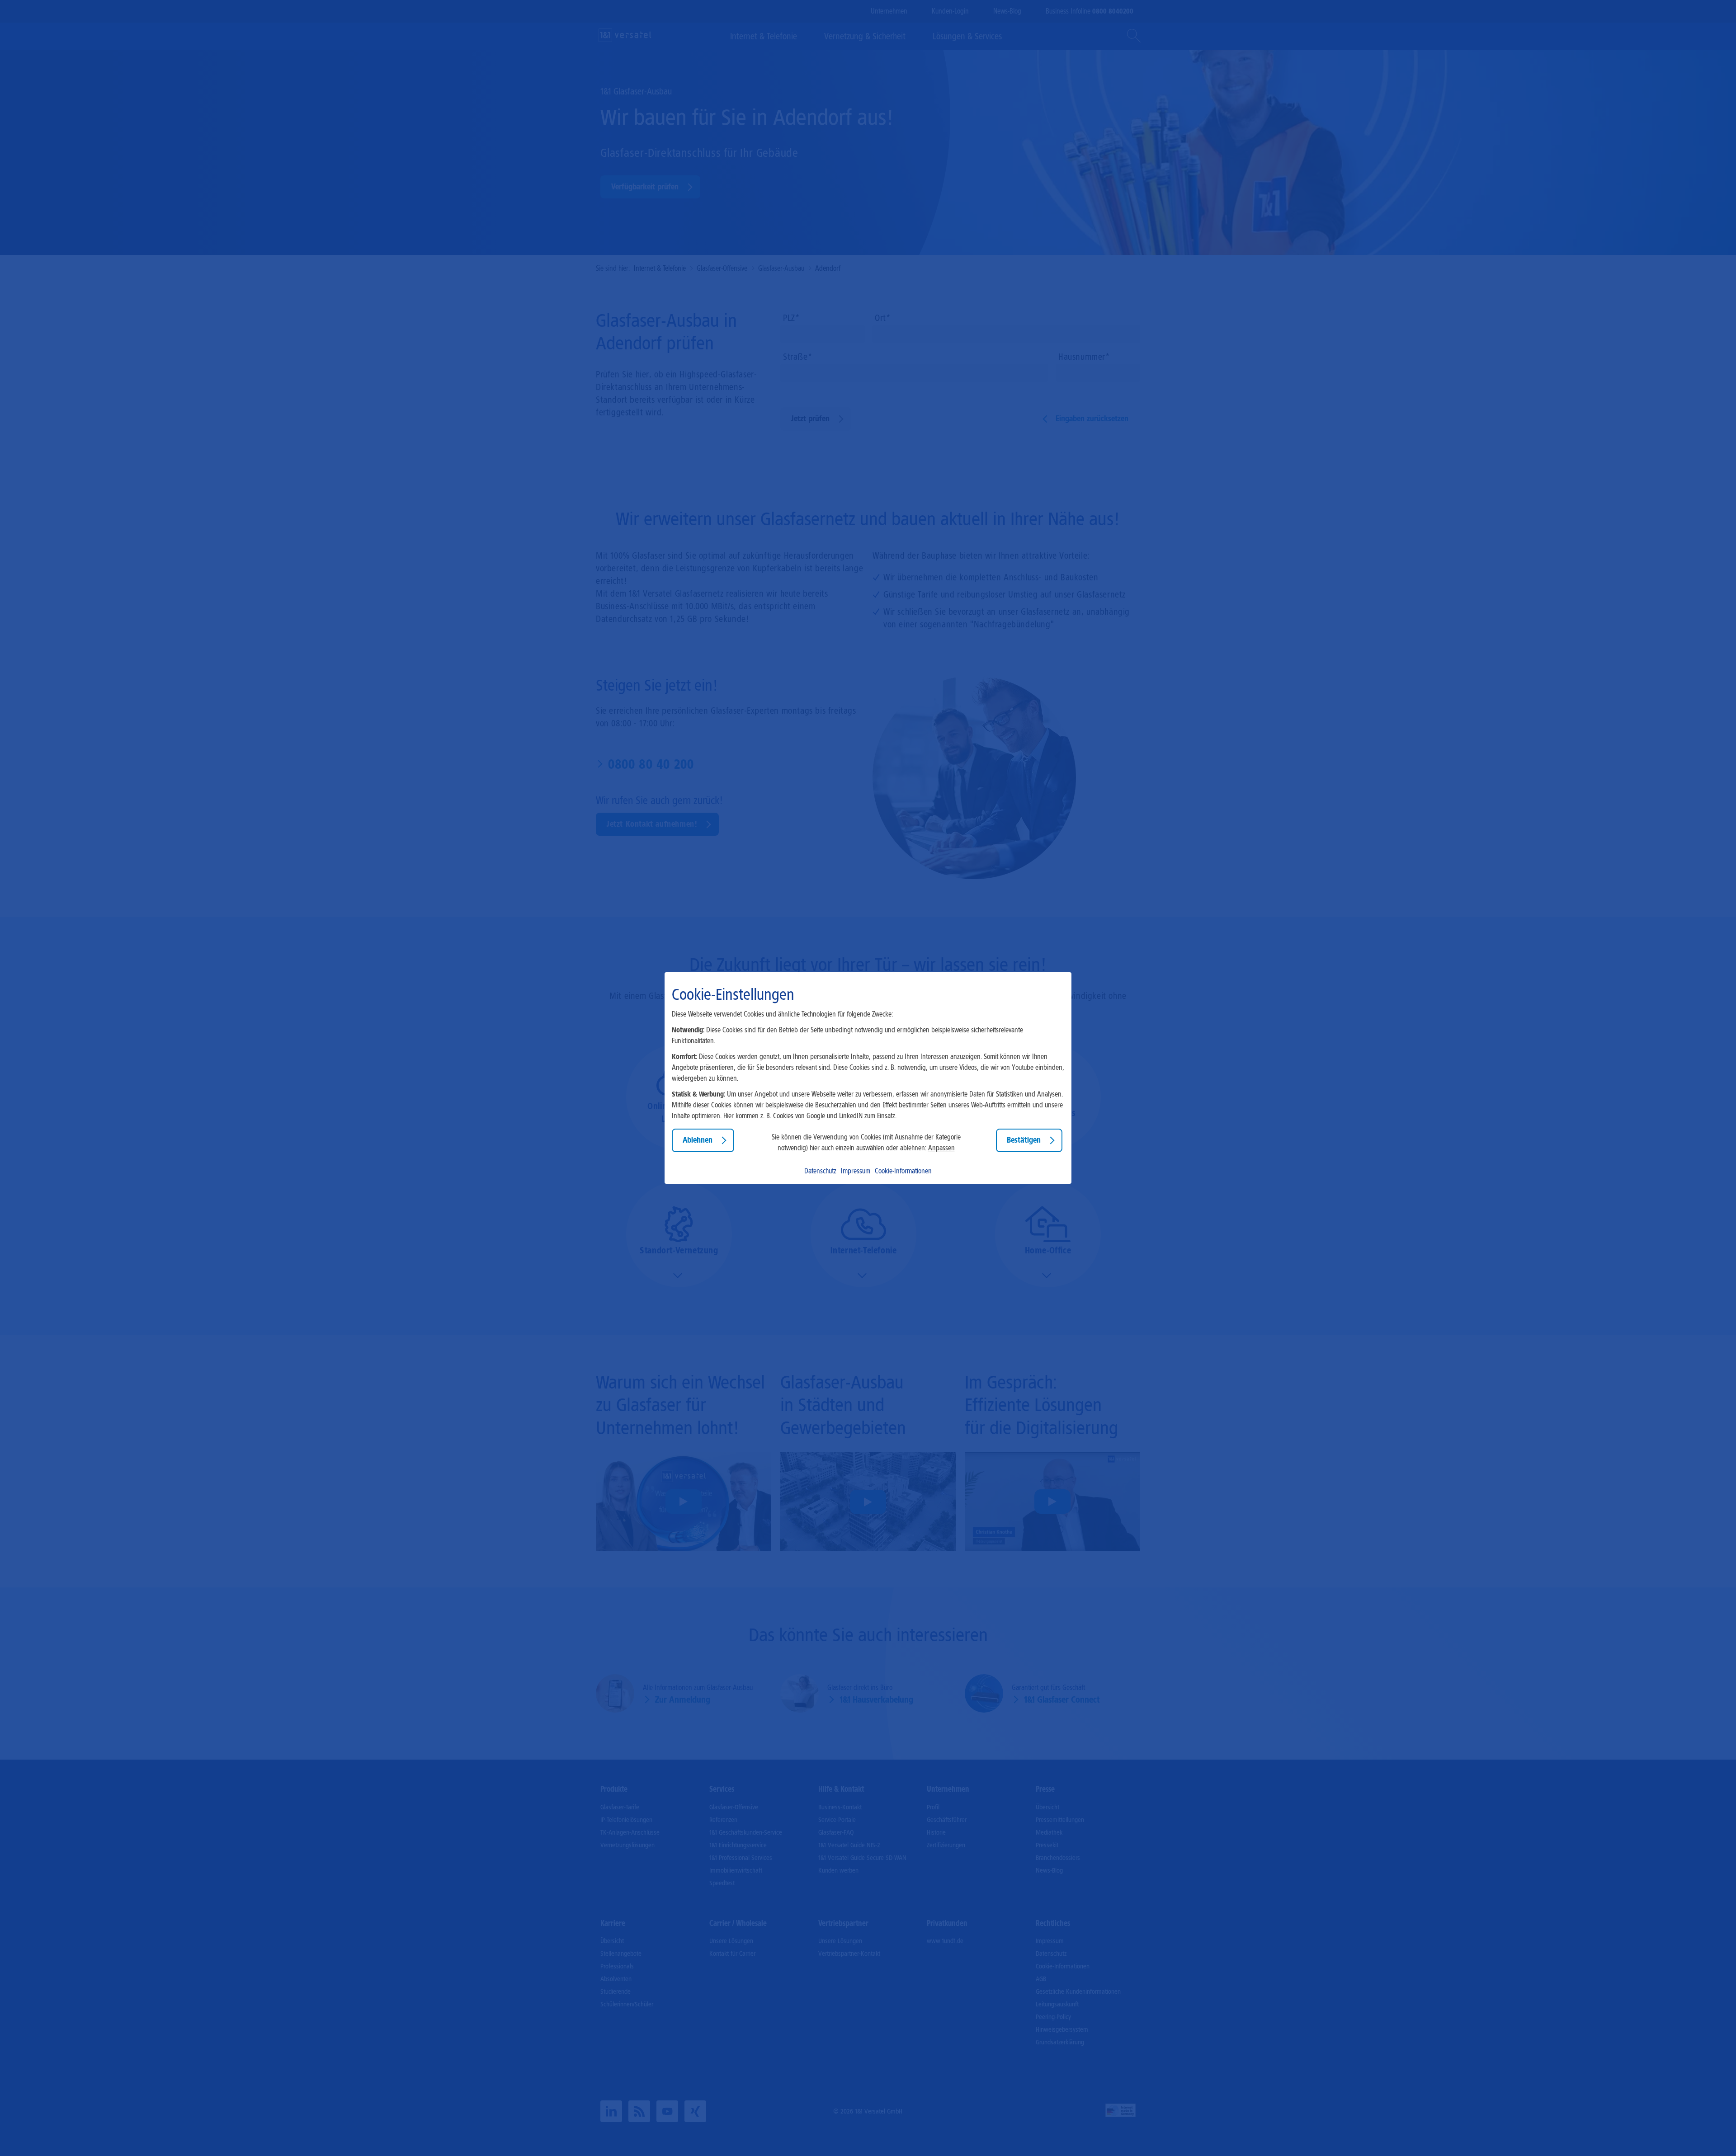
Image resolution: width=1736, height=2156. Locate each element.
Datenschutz (820, 1171)
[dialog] (868, 1078)
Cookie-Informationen (903, 1171)
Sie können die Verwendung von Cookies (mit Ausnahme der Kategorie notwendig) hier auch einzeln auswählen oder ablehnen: (866, 1142)
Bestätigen (1024, 1140)
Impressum (856, 1171)
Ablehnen (698, 1140)
